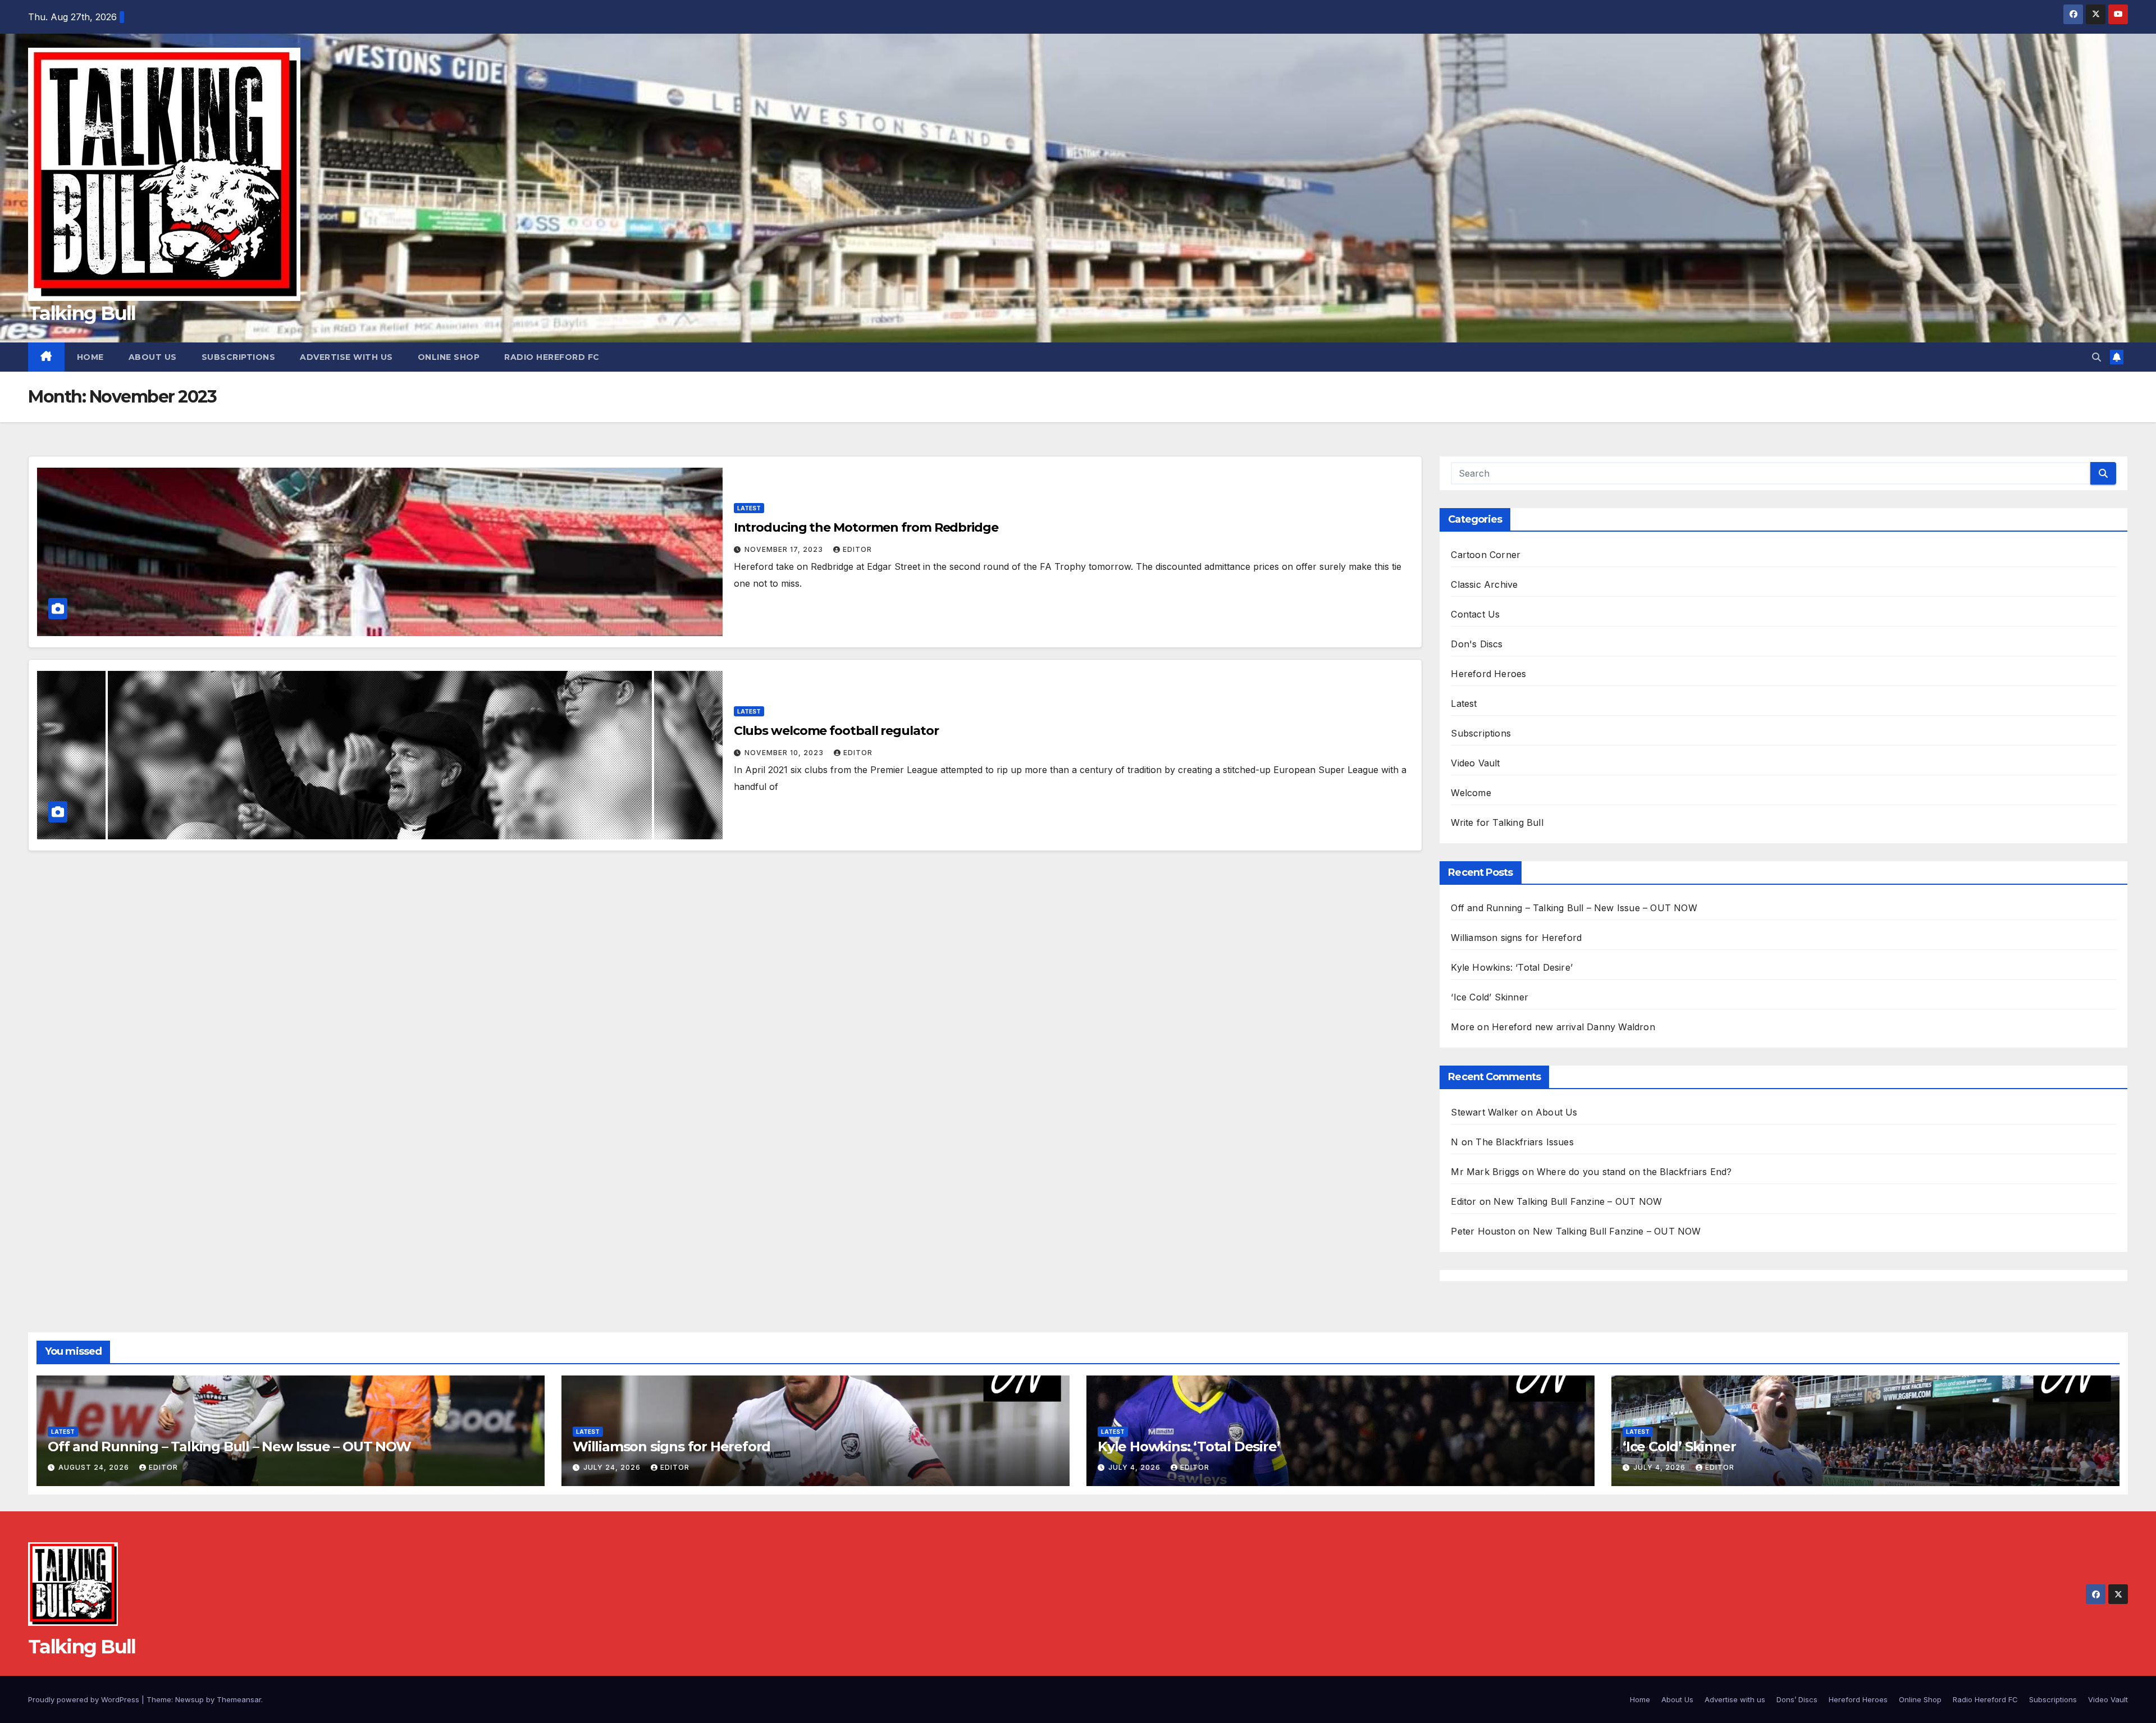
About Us (153, 357)
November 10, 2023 (785, 753)
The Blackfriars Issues (1524, 1142)
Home (90, 357)
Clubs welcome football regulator (836, 731)
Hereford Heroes (1488, 674)
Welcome (1471, 793)
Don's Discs (1477, 644)
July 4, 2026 (1136, 1467)
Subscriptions (239, 357)
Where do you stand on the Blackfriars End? (1634, 1172)
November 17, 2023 (785, 549)
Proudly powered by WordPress (85, 1699)
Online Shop (449, 357)
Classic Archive (1484, 584)
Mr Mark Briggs (1485, 1172)
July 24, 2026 (613, 1467)
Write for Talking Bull (1497, 822)
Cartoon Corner (1486, 555)
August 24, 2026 (95, 1467)
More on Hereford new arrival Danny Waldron (1553, 1027)
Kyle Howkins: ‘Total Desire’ (1512, 967)
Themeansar (239, 1699)
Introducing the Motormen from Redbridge (866, 527)
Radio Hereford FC (552, 357)
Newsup (189, 1699)
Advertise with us (346, 357)
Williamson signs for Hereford (1516, 938)
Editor (857, 549)
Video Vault (1475, 763)
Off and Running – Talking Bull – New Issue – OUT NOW (1574, 908)
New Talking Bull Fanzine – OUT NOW (1578, 1201)
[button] (2096, 357)
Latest (749, 508)
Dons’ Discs (1797, 1699)
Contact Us (1475, 614)
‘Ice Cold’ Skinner (1490, 997)
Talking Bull (82, 313)
